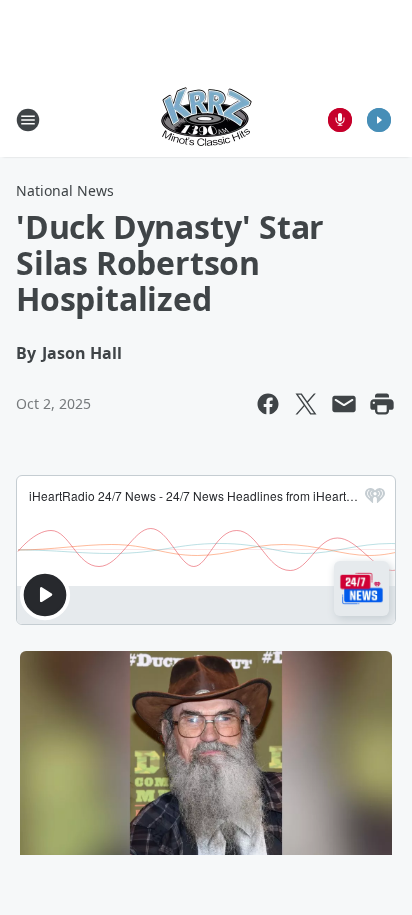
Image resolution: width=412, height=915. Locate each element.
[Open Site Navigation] (28, 120)
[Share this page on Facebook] (268, 404)
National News (65, 190)
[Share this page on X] (306, 404)
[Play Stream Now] (379, 120)
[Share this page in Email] (344, 404)
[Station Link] (206, 119)
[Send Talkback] (340, 120)
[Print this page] (382, 404)
